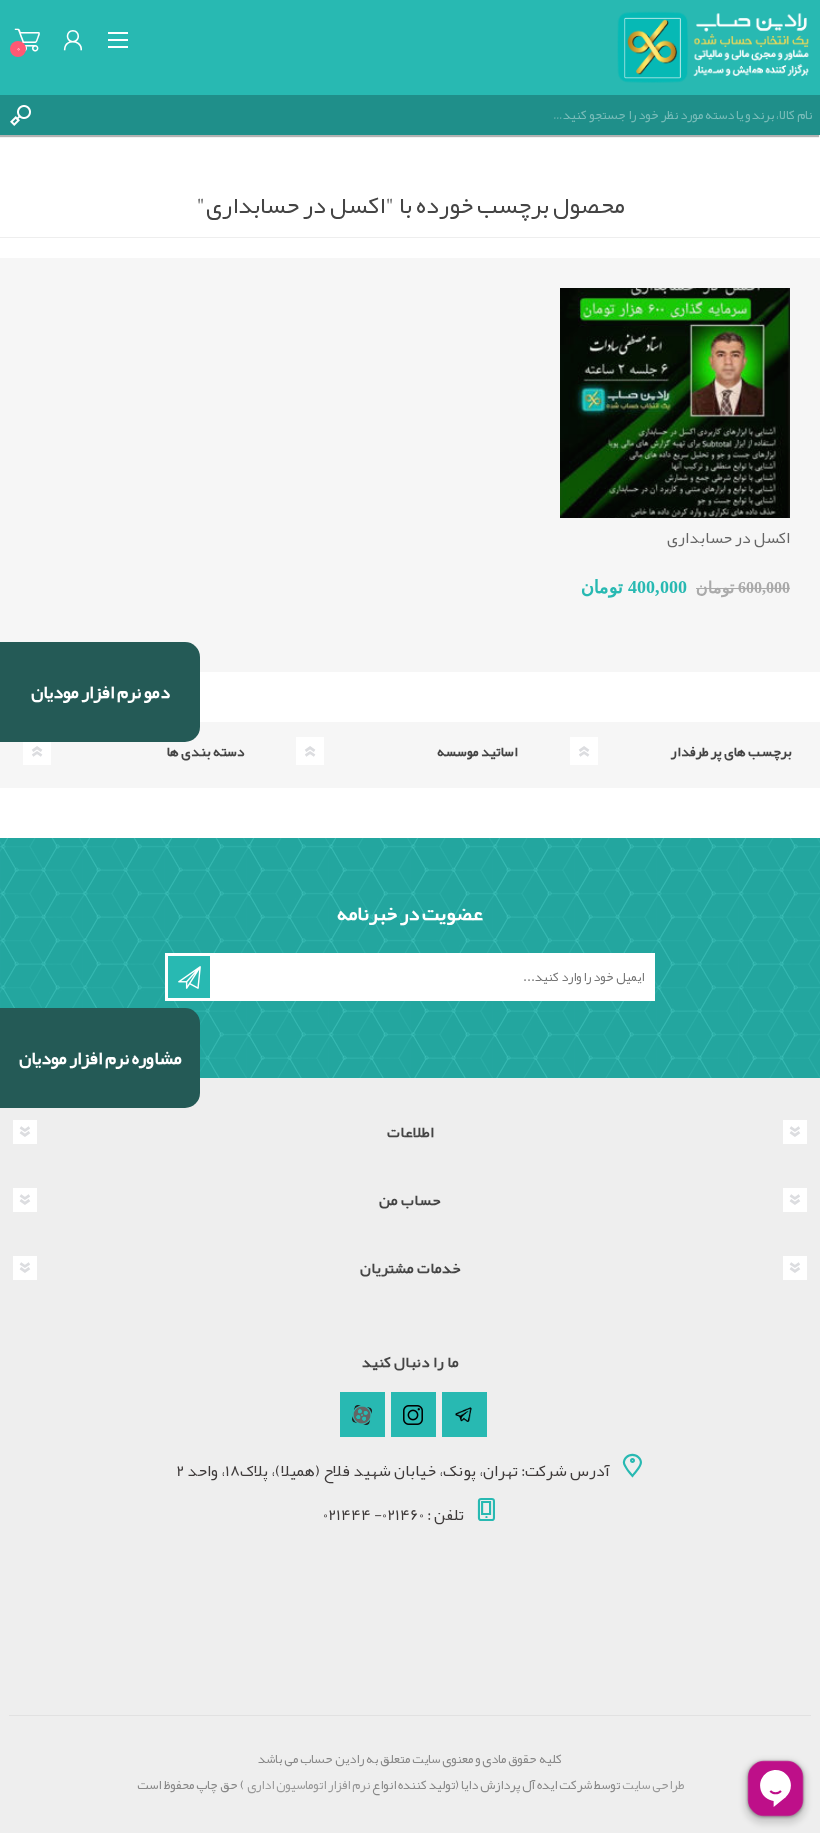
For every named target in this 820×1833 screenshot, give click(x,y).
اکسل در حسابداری (728, 538)
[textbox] (430, 115)
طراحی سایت (653, 1785)
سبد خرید (27, 40)
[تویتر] (464, 1414)
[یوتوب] (362, 1414)
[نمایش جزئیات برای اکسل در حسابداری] (675, 403)
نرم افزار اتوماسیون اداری (307, 1785)
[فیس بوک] (413, 1414)
